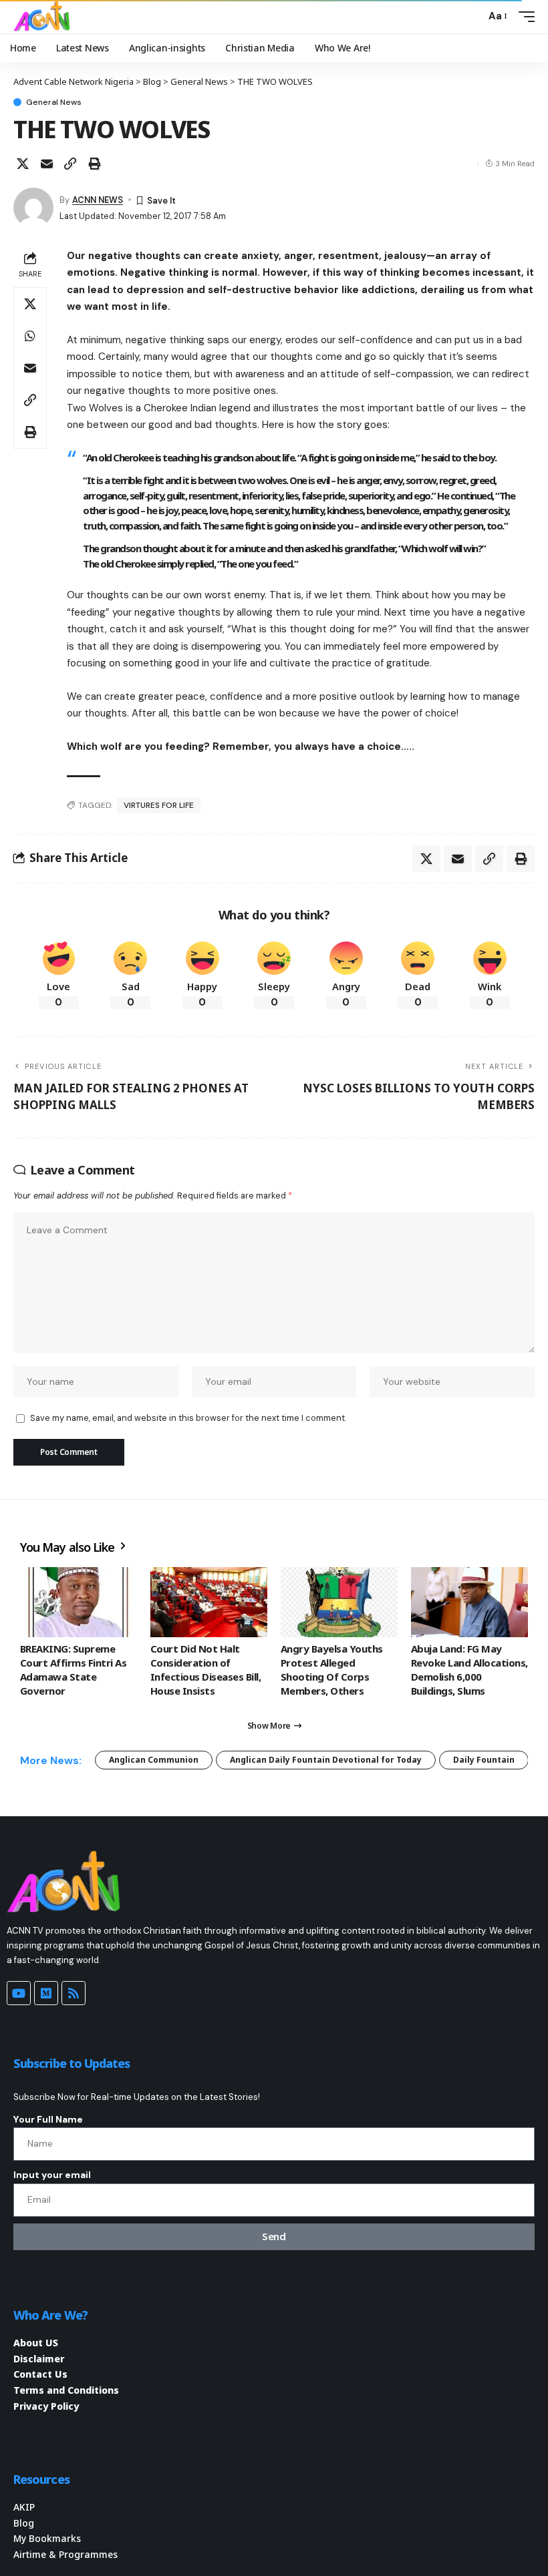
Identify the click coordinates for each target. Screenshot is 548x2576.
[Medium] (46, 1993)
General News (54, 102)
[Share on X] (23, 164)
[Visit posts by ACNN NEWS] (33, 208)
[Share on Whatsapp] (30, 336)
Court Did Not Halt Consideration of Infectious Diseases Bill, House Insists (205, 1670)
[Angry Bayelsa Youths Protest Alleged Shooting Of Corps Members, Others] (339, 1602)
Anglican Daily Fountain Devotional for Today (326, 1760)
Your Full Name (48, 2119)
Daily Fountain (484, 1760)
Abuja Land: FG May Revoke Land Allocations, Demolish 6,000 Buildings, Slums (469, 1670)
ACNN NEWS (98, 200)
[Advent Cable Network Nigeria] (44, 17)
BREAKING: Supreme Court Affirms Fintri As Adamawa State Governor (73, 1670)
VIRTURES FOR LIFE (159, 805)
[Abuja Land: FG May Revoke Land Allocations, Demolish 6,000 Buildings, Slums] (469, 1602)
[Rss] (74, 1993)
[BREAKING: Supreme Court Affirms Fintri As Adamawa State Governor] (79, 1602)
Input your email (52, 2175)
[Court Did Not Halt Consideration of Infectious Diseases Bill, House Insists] (209, 1602)
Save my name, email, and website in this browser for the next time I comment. (188, 1418)
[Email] (47, 164)
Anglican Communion (154, 1760)
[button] (472, 17)
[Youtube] (19, 1993)
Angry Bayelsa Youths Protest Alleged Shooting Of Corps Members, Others (332, 1670)
